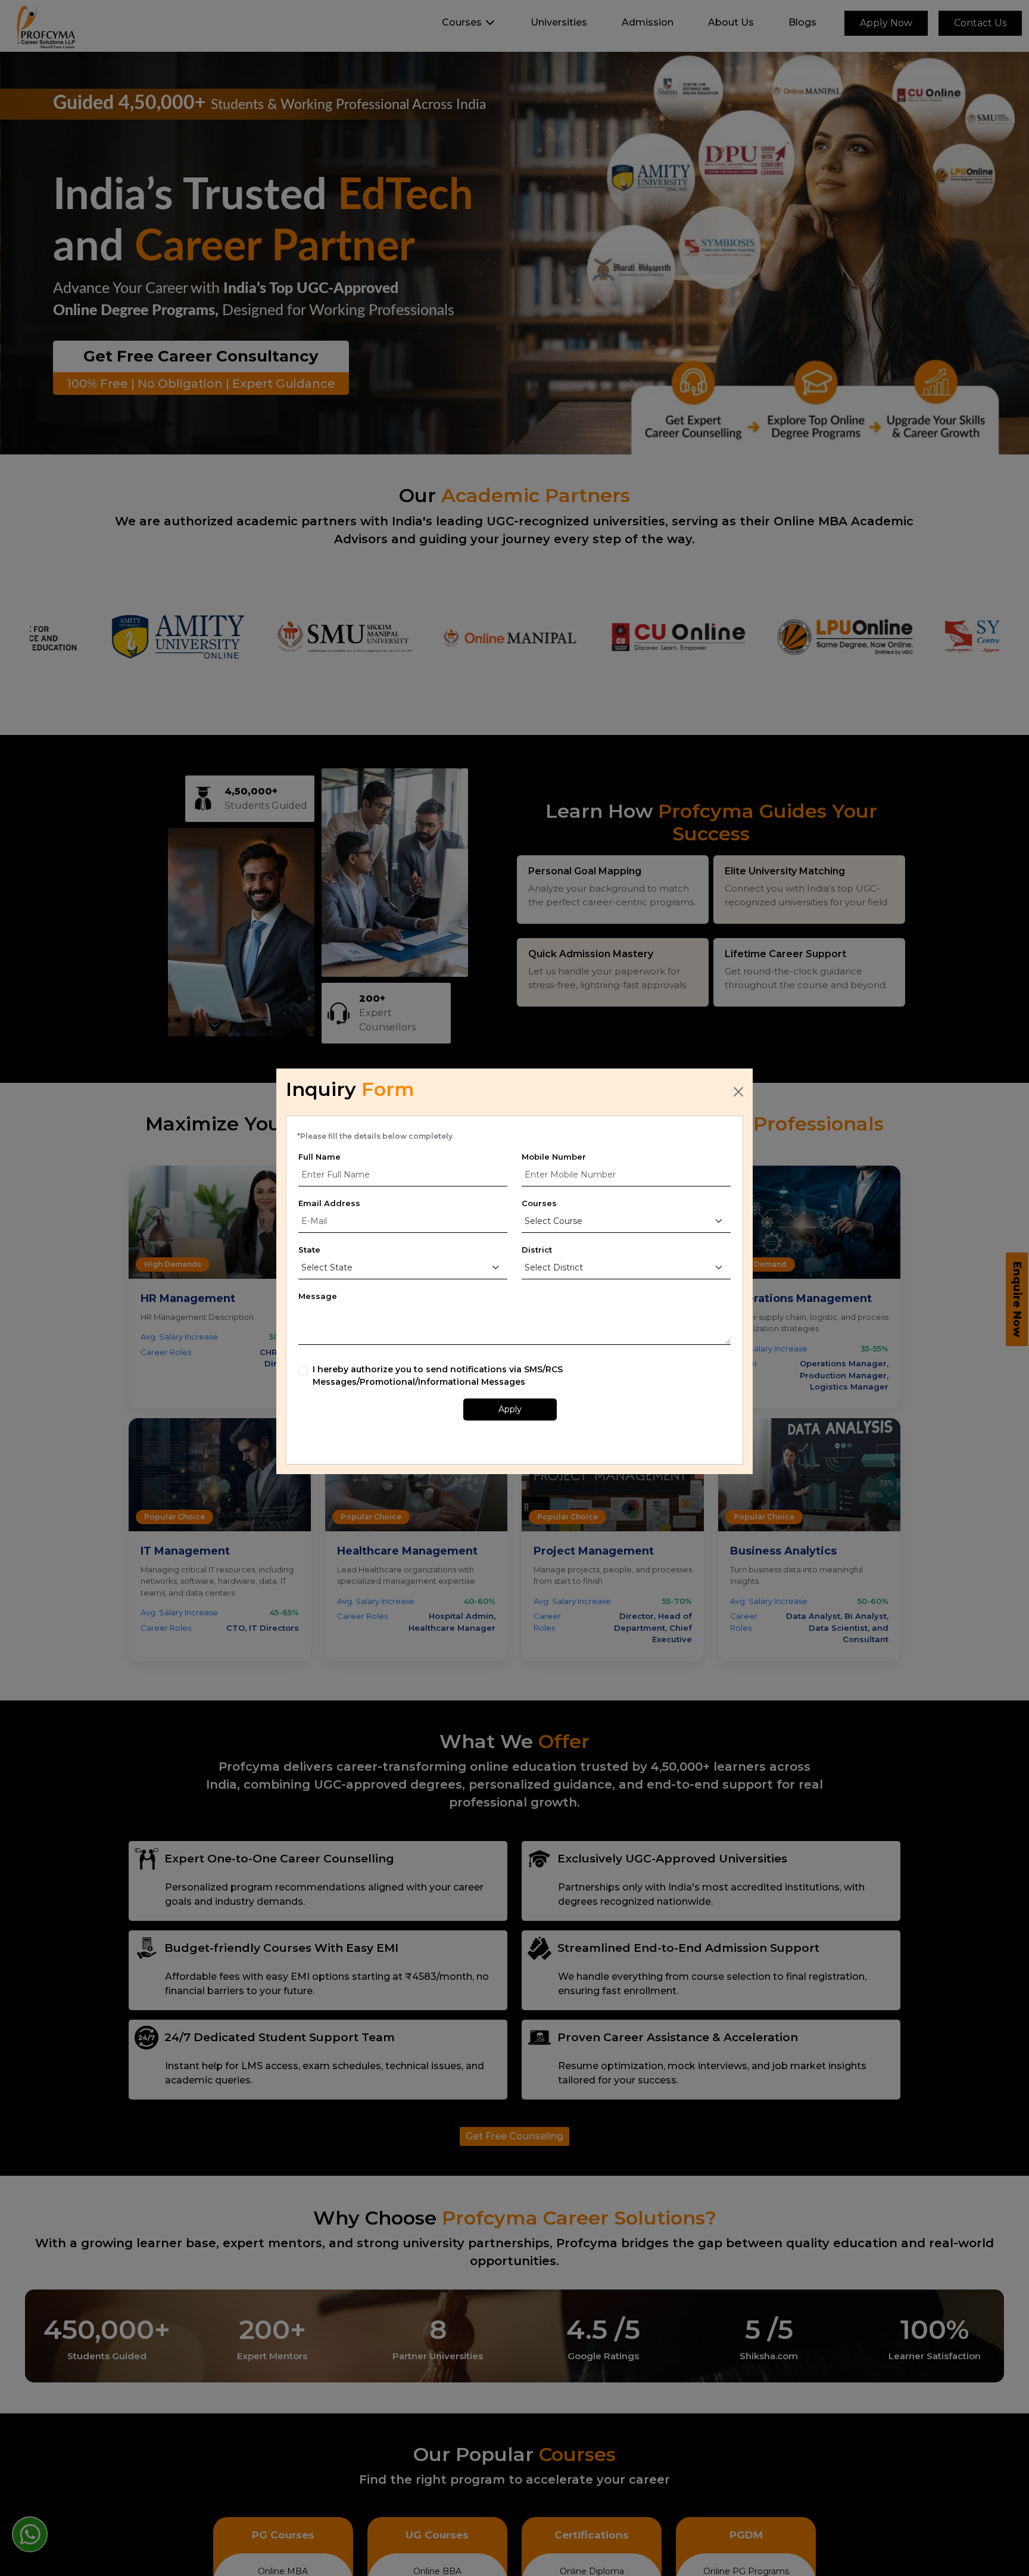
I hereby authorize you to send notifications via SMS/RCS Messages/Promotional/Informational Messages (438, 1376)
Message (318, 1296)
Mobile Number (554, 1157)
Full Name (319, 1157)
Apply (510, 1409)
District (537, 1250)
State (309, 1250)
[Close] (738, 1092)
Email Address (329, 1203)
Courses (539, 1203)
